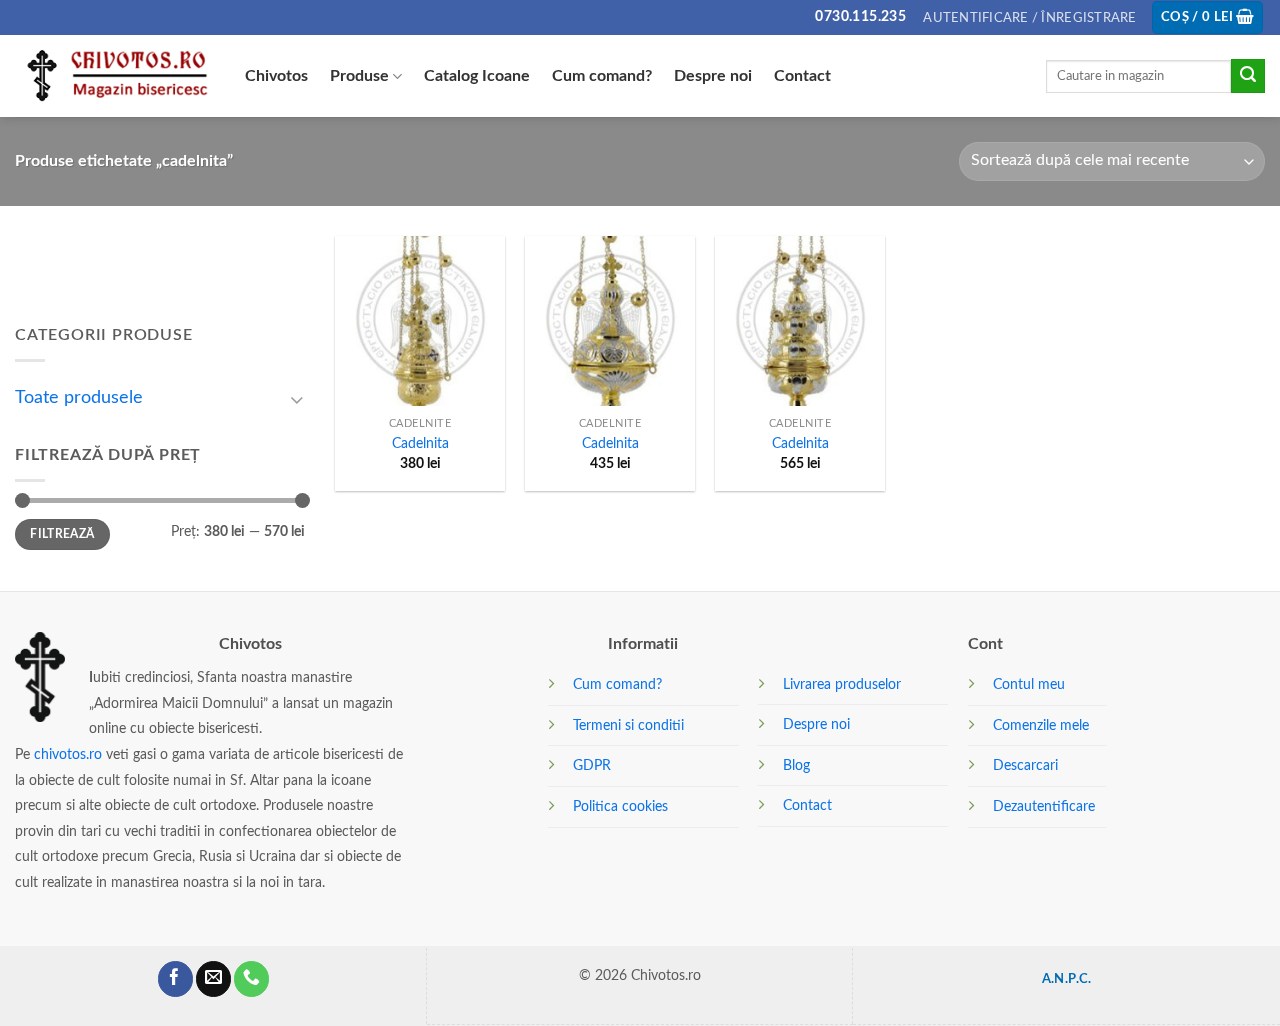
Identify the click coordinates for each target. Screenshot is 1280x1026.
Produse (359, 76)
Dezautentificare (1044, 806)
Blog (796, 765)
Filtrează (62, 534)
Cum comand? (602, 76)
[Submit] (1248, 76)
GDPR (592, 765)
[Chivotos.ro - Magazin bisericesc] (115, 76)
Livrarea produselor (842, 684)
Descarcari (1025, 765)
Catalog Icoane (477, 76)
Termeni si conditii (628, 725)
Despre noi (713, 76)
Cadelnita (420, 443)
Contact (802, 76)
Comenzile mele (1041, 725)
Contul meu (1029, 684)
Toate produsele (79, 398)
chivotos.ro (68, 754)
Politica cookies (620, 806)
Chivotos (276, 76)
